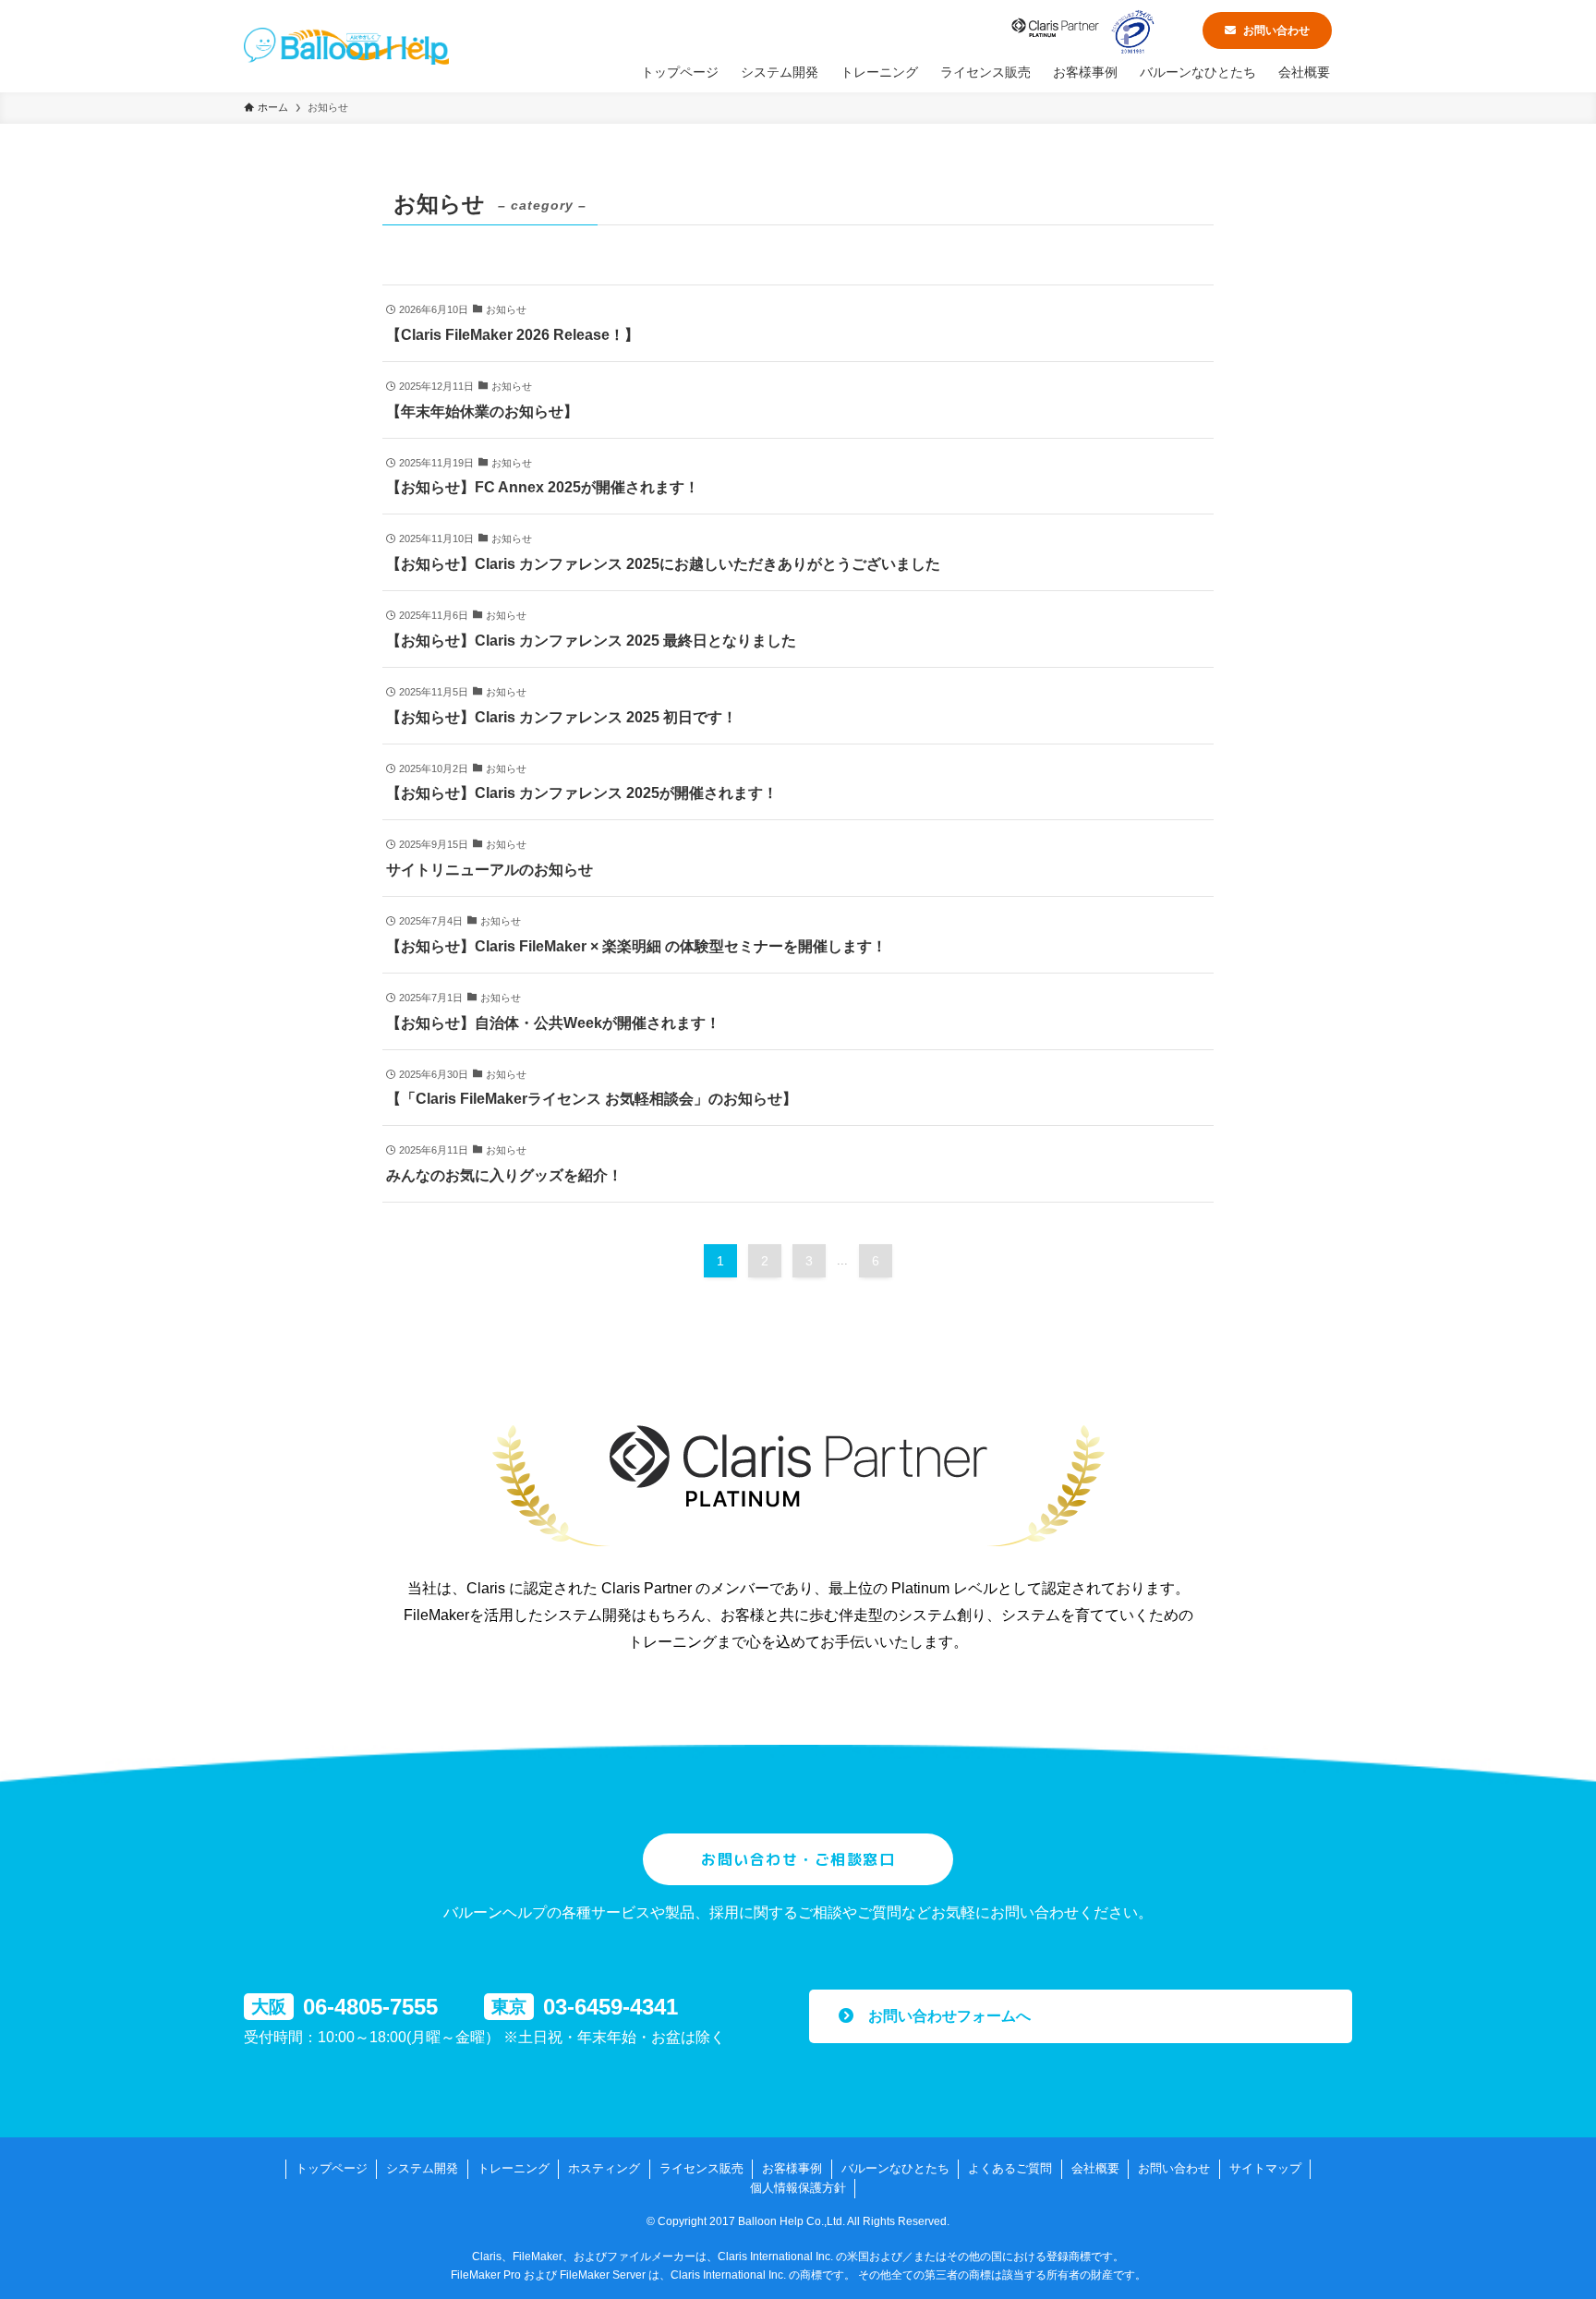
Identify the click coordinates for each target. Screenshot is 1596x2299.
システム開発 (422, 2168)
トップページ (332, 2168)
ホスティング (604, 2168)
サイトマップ (1265, 2168)
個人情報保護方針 (798, 2188)
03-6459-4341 (611, 2007)
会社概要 (1095, 2168)
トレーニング (514, 2168)
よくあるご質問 (1010, 2168)
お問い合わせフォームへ (942, 2016)
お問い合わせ (1276, 30)
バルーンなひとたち (895, 2168)
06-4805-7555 (370, 2007)
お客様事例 (792, 2168)
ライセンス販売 (701, 2168)
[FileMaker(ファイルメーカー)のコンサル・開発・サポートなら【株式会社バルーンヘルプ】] (346, 46)
